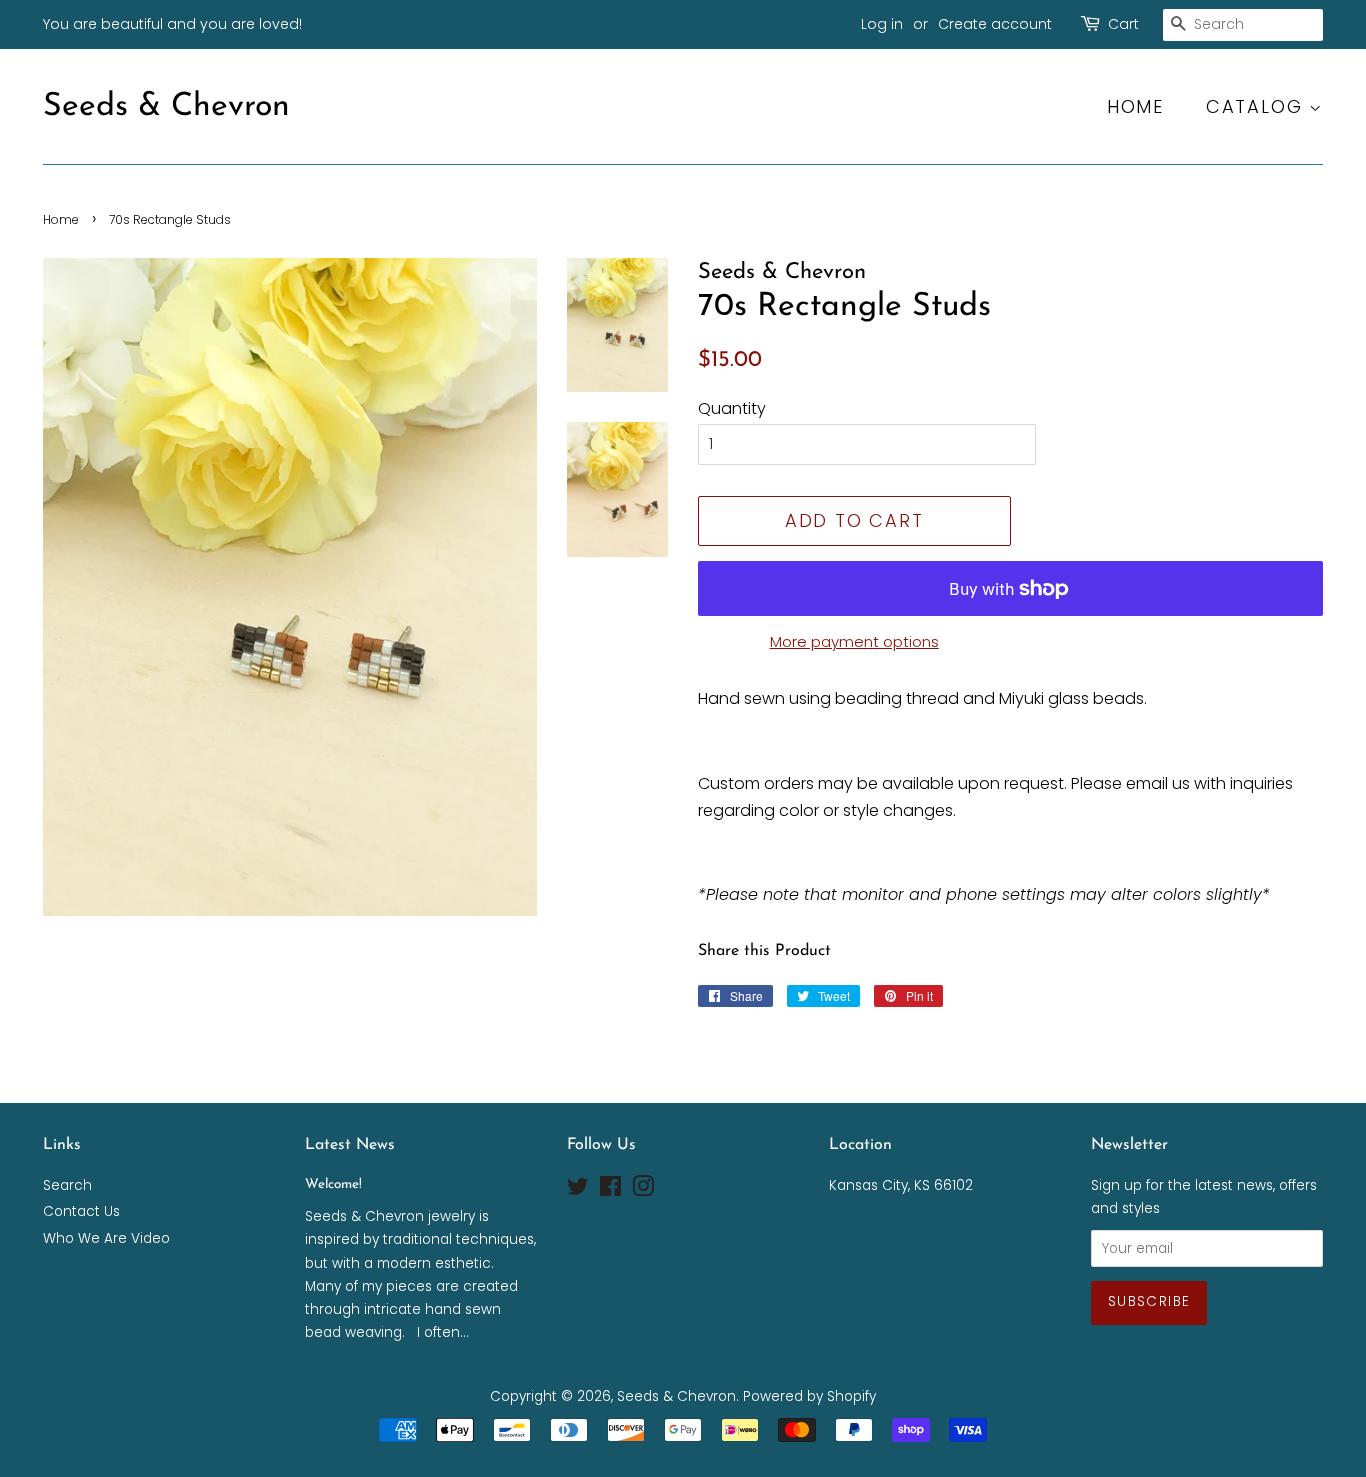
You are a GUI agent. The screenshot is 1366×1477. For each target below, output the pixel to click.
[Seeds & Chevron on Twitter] (578, 1190)
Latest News (350, 1145)
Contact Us (81, 1211)
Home (1135, 106)
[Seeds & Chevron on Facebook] (610, 1190)
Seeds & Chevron (166, 107)
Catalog (1257, 106)
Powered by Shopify (809, 1396)
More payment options (854, 641)
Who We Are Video (106, 1238)
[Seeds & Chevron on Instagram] (643, 1190)
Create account (995, 24)
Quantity (732, 408)
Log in (882, 24)
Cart (1123, 24)
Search (67, 1185)
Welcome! (333, 1184)
